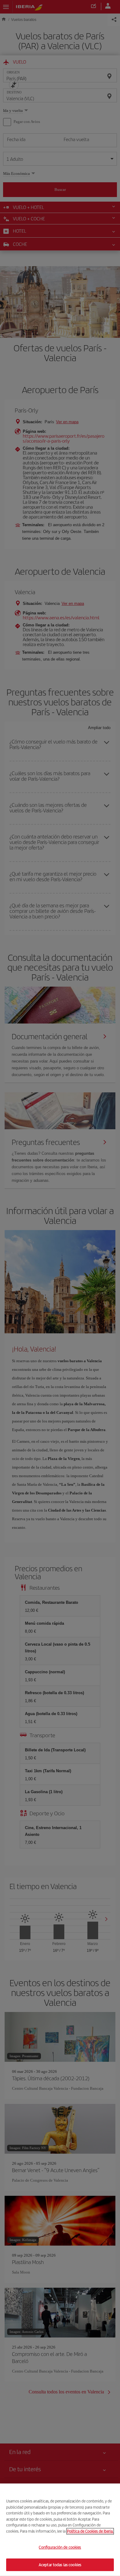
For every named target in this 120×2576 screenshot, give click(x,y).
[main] (60, 2530)
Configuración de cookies (60, 2547)
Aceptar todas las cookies (60, 2564)
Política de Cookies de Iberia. (90, 2531)
